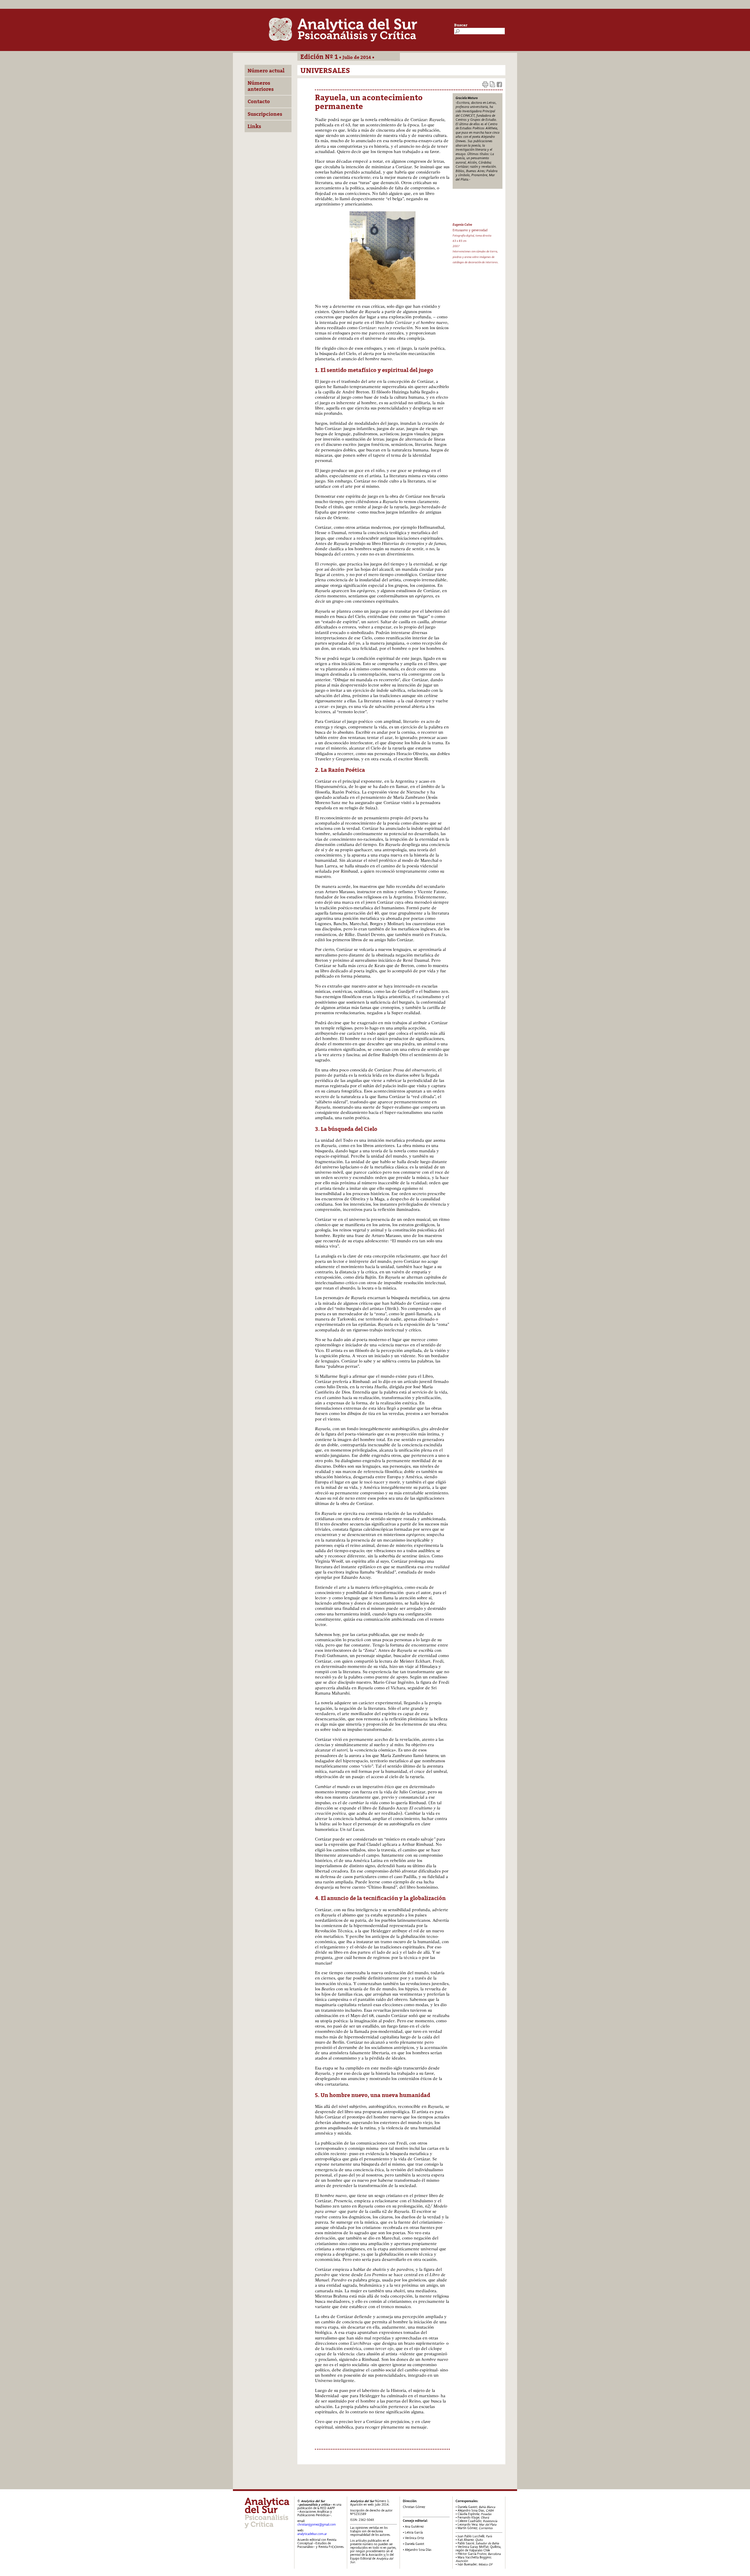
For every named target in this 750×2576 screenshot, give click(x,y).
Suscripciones (265, 114)
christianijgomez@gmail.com (317, 2525)
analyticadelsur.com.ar (312, 2534)
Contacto (259, 101)
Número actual (266, 71)
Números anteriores (261, 86)
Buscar (461, 25)
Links (254, 126)
